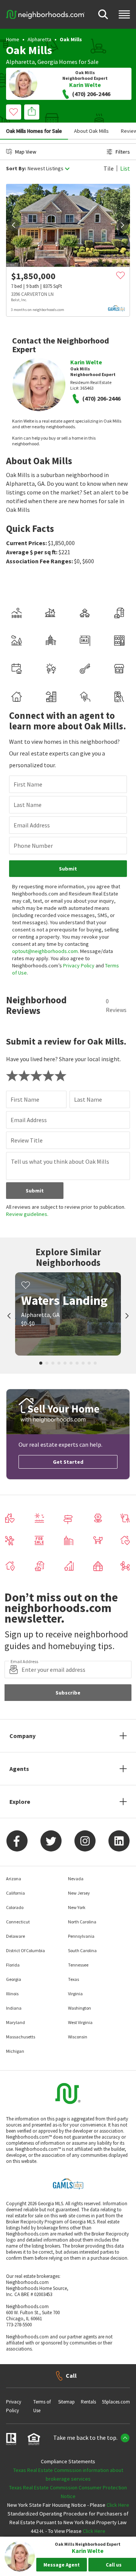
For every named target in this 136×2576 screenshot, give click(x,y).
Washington (80, 2008)
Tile (109, 168)
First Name (28, 784)
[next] (122, 225)
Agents (19, 1769)
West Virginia (80, 2022)
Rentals (88, 2402)
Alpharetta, (21, 62)
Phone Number (33, 846)
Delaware (15, 1936)
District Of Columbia (25, 1950)
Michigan (15, 2051)
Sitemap (66, 2402)
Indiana (14, 2008)
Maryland (15, 2022)
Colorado (15, 1907)
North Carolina (82, 1922)
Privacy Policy (79, 965)
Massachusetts (21, 2037)
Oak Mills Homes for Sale (34, 131)
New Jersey (79, 1893)
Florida (13, 1965)
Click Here (118, 2505)
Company (22, 1736)
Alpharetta (39, 39)
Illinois (12, 1994)
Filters (123, 152)
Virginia (75, 1994)
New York (77, 1907)
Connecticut (18, 1922)
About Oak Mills (91, 131)
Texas (73, 1979)
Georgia (48, 62)
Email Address (32, 825)
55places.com (116, 2402)
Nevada (76, 1879)
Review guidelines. (27, 1214)
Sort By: (16, 169)
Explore (20, 1802)
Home (13, 39)
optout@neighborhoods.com (45, 951)
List (125, 168)
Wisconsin (78, 2037)
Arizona (14, 1879)
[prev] (14, 225)
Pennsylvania (81, 1936)
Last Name (28, 805)
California (15, 1893)
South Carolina (82, 1950)
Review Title (27, 1140)
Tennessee (78, 1965)
